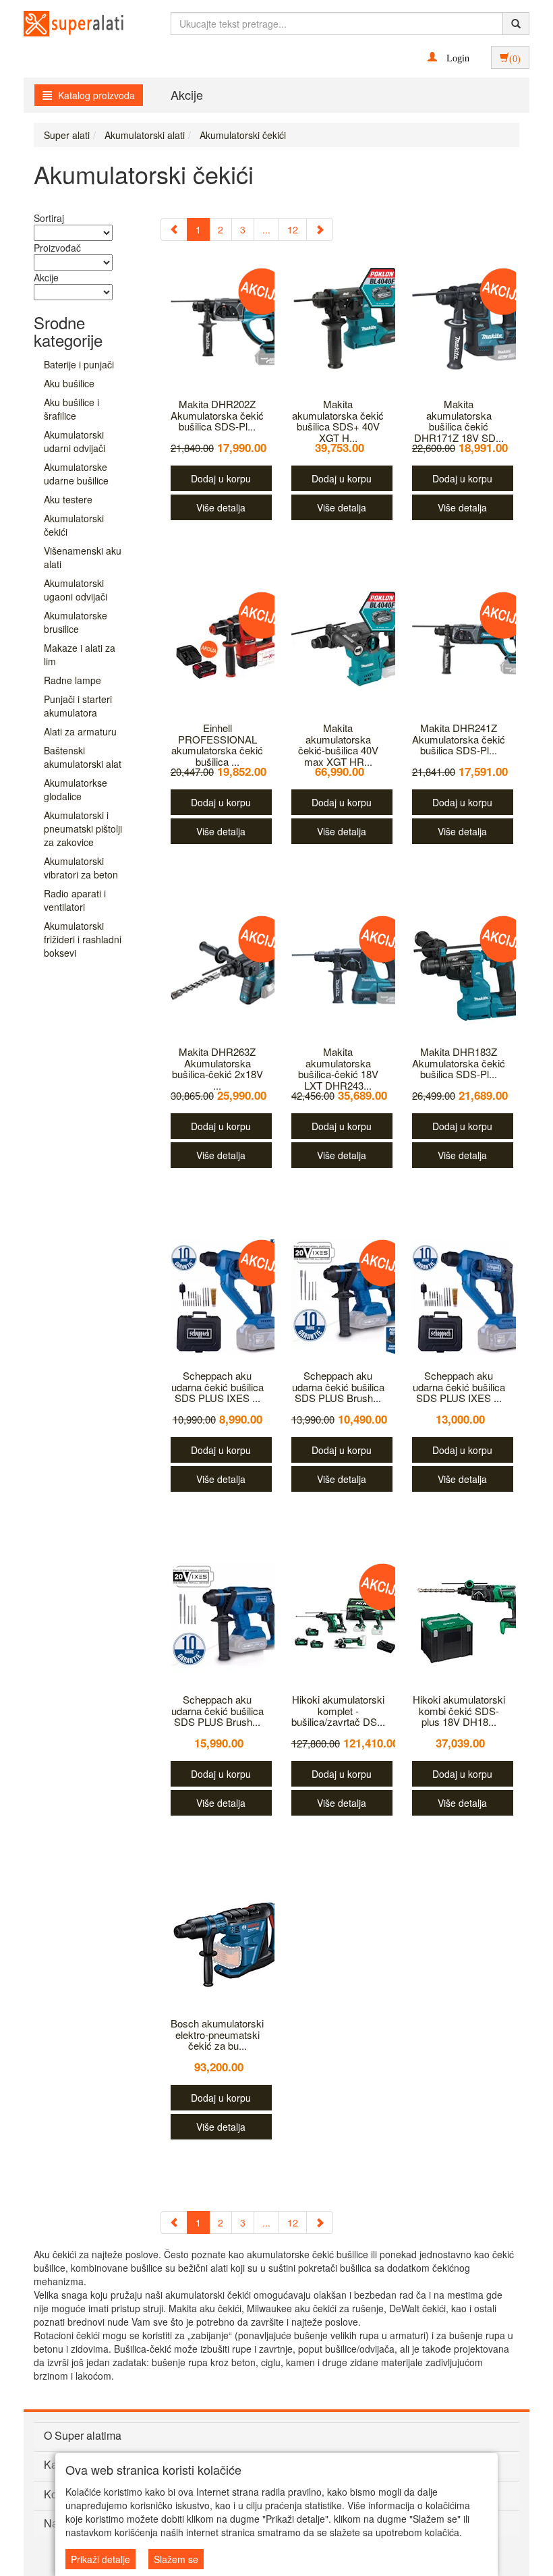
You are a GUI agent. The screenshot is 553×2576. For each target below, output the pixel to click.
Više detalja (221, 507)
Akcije (187, 94)
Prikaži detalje (100, 2559)
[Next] (320, 229)
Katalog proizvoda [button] (95, 95)
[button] (448, 57)
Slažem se (176, 2559)
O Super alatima (83, 2435)
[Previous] (174, 229)
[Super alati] (62, 24)
